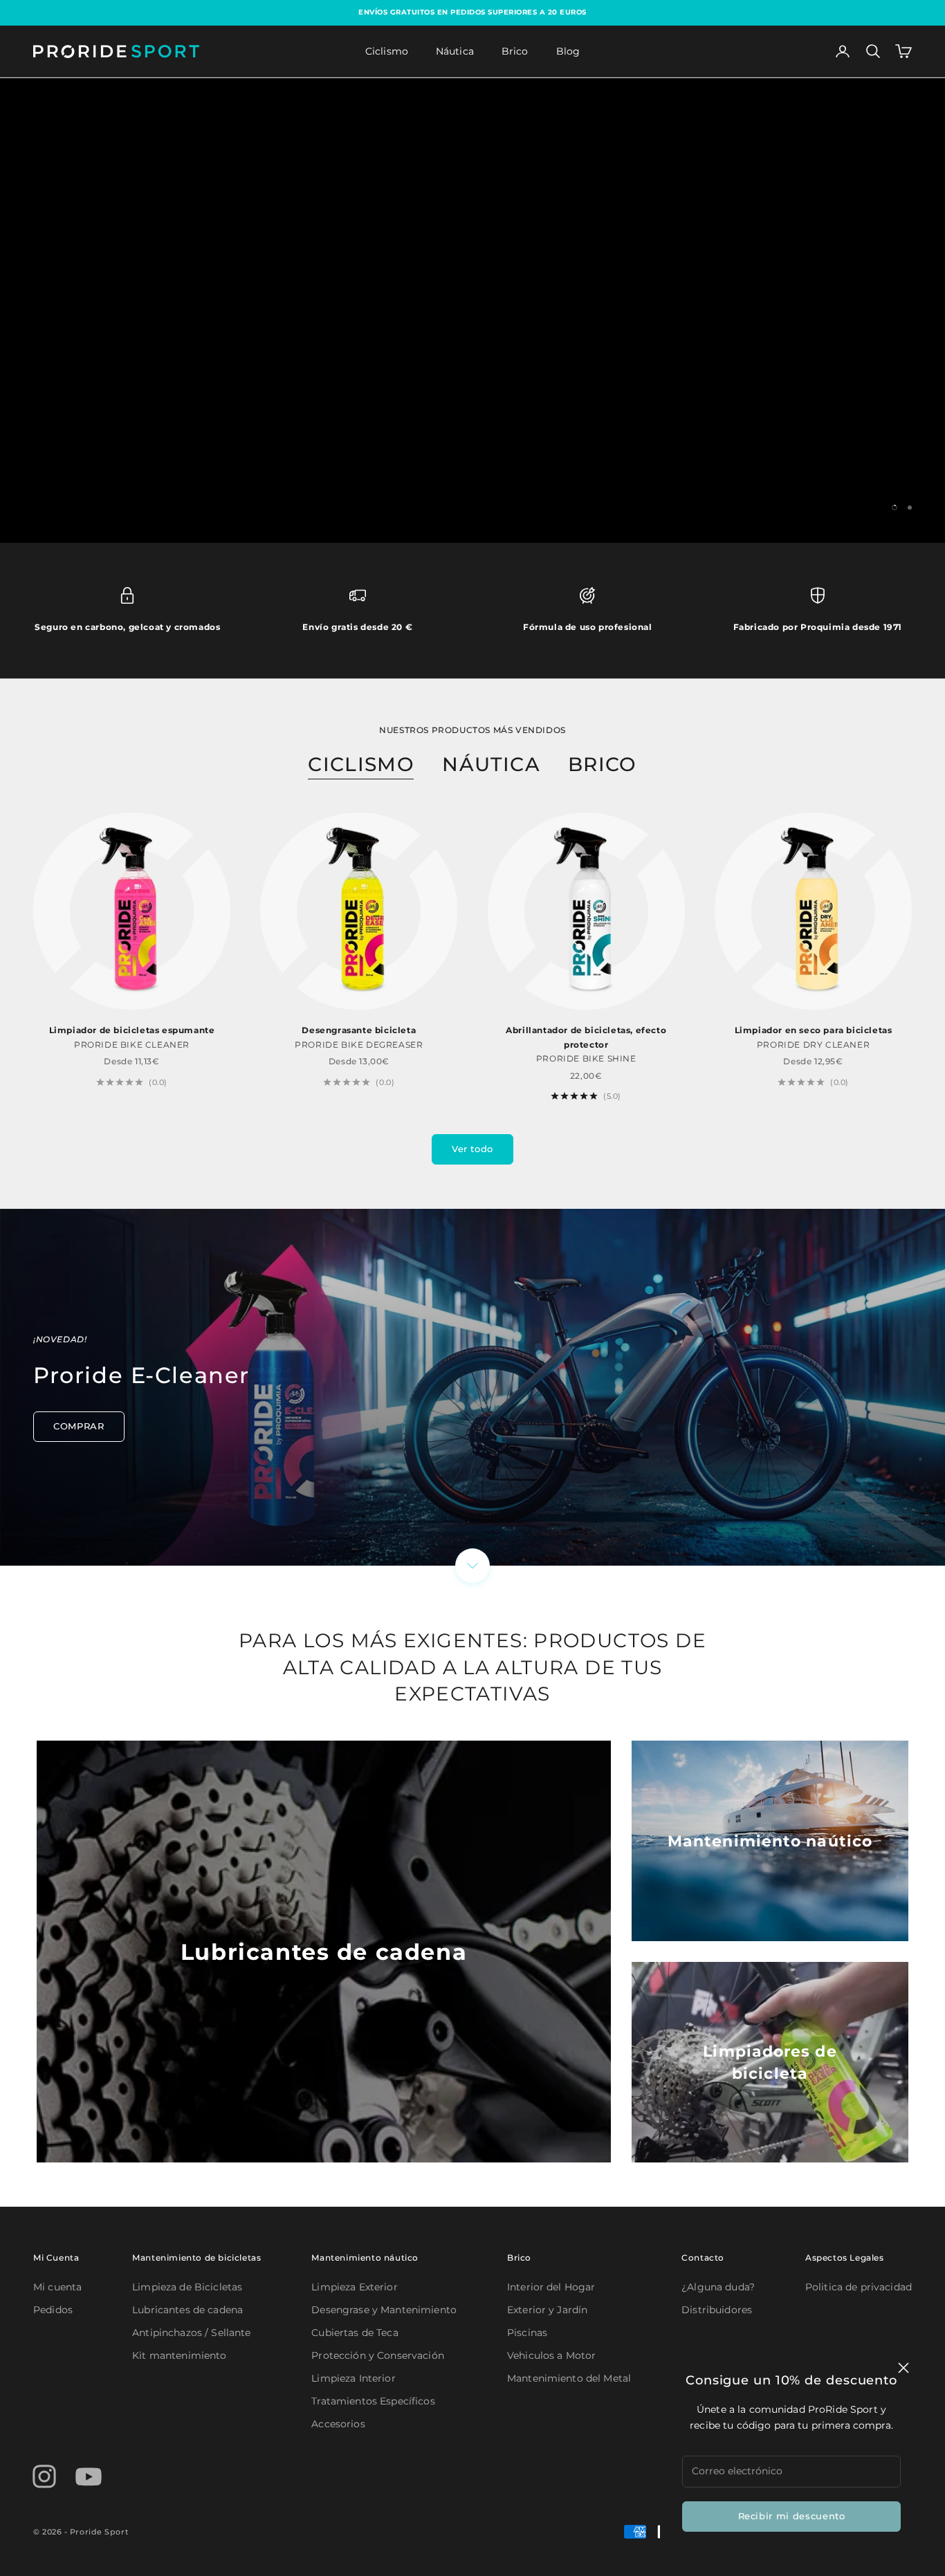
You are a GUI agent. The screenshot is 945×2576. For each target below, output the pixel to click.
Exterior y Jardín (547, 2310)
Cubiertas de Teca (355, 2333)
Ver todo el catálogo (558, 353)
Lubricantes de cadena (187, 2310)
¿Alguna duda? (718, 2287)
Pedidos (53, 2310)
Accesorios (338, 2424)
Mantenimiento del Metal (569, 2378)
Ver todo (472, 1149)
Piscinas (527, 2333)
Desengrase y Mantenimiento (384, 2310)
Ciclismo (387, 51)
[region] (472, 311)
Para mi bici (387, 353)
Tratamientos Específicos (373, 2401)
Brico (515, 51)
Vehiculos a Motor (551, 2355)
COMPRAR (79, 1426)
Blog (568, 51)
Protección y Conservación (378, 2355)
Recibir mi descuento (792, 2516)
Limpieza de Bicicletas (187, 2287)
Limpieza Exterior (354, 2287)
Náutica (455, 51)
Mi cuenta (57, 2287)
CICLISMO (361, 764)
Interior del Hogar (551, 2287)
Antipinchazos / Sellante (191, 2333)
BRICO (603, 764)
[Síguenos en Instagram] (44, 2476)
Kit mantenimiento (179, 2355)
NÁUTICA (491, 764)
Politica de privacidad (859, 2287)
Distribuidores (717, 2310)
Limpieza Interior (353, 2378)
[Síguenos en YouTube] (89, 2476)
